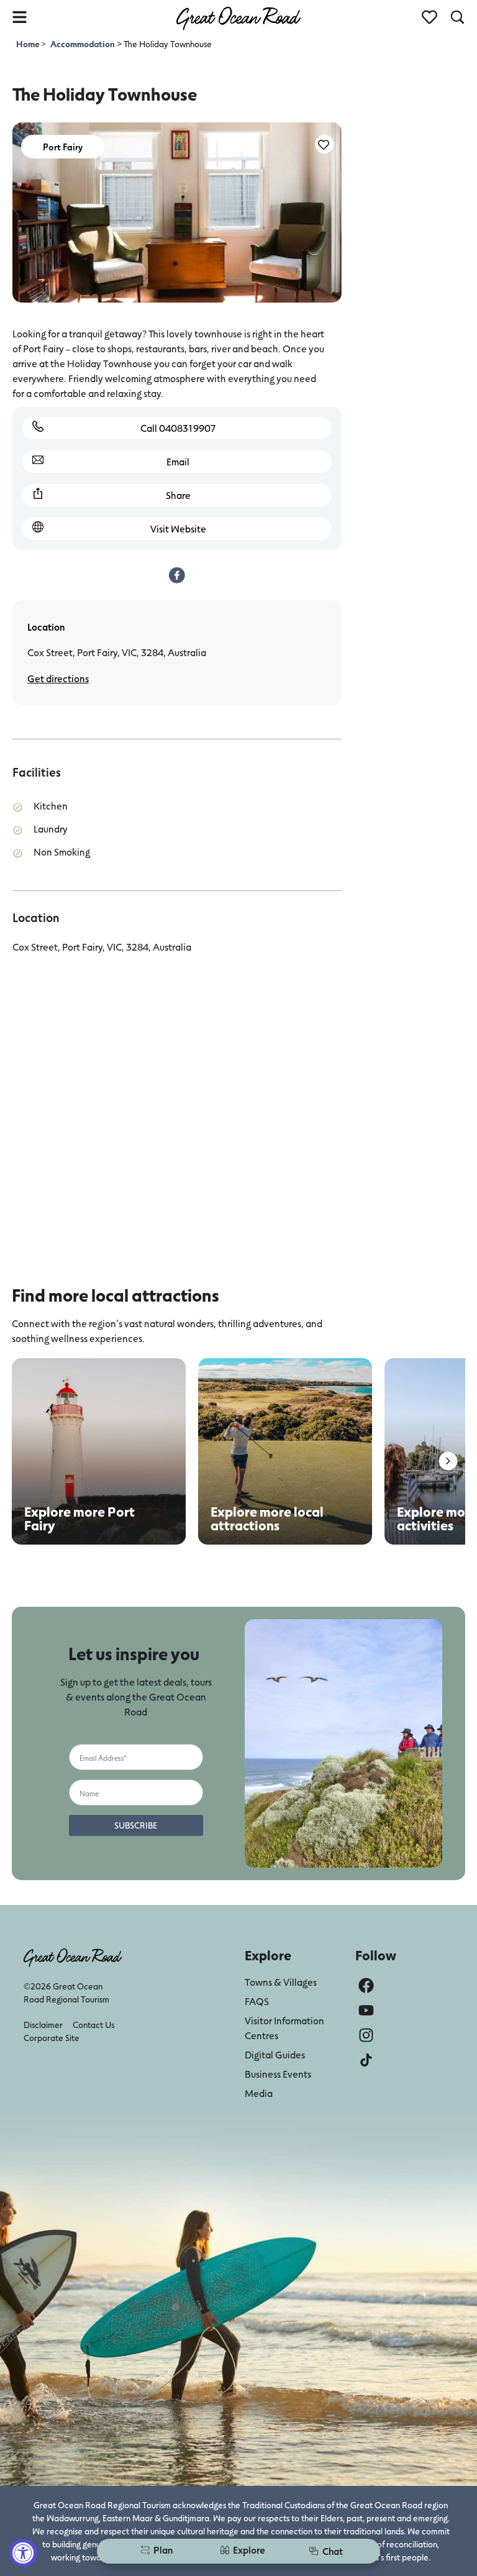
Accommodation (83, 44)
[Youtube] (366, 2010)
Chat (333, 2551)
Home (29, 44)
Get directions (58, 678)
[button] (448, 1461)
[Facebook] (366, 1985)
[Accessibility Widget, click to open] (23, 2553)
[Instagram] (366, 2035)
